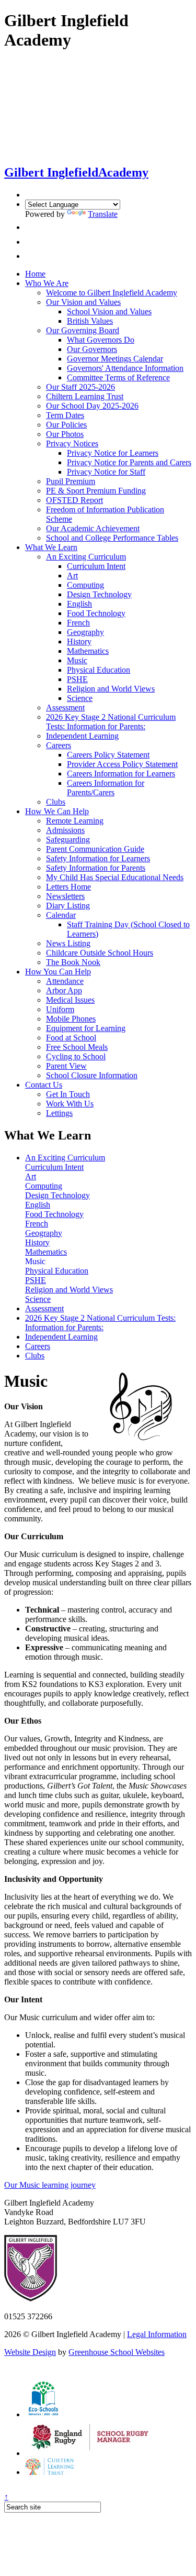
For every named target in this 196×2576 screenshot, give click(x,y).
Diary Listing (68, 906)
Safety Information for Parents (96, 868)
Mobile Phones (71, 1019)
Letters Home (68, 887)
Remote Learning (75, 821)
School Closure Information (92, 1075)
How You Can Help (58, 972)
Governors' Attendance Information (125, 368)
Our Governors (92, 349)
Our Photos (65, 434)
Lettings (59, 1113)
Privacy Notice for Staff (106, 472)
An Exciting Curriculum (86, 557)
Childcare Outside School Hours (100, 953)
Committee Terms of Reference (118, 377)
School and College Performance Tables (112, 538)
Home (35, 274)
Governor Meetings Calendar (115, 359)
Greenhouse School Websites (117, 2352)
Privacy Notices (72, 443)
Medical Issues (70, 1000)
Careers (59, 745)
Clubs (56, 802)
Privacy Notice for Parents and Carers (129, 462)
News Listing (68, 943)
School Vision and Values (109, 311)
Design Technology (99, 594)
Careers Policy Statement (108, 755)
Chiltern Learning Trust (85, 396)
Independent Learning (82, 736)
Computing (85, 585)
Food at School (71, 1038)
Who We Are (47, 283)
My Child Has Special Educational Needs (115, 877)
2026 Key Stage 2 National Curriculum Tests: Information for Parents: (111, 722)
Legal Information (157, 2334)
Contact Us (44, 1085)
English (79, 604)
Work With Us (70, 1104)
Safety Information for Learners (98, 858)
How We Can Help (57, 811)
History (79, 642)
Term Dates (65, 415)
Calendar (61, 915)
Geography (85, 632)
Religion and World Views (111, 689)
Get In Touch (68, 1094)
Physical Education (99, 670)
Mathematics (88, 651)
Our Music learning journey (50, 2185)
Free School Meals (77, 1047)
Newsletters (65, 896)
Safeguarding (68, 840)
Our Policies (66, 425)
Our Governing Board (83, 330)
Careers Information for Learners (121, 774)
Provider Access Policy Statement (122, 764)
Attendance (65, 981)
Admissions (65, 830)
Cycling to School (76, 1056)
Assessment (65, 708)
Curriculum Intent (96, 566)
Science (80, 698)
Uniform (60, 1009)
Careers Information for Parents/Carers (106, 788)
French (78, 623)
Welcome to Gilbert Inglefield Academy (112, 293)
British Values (90, 321)
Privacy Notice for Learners (113, 453)
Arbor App (64, 990)
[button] (28, 227)
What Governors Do (101, 340)
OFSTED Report (74, 500)
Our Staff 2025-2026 (80, 387)
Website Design (30, 2352)
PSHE (77, 679)
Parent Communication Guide (95, 849)
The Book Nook (73, 962)
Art (72, 576)
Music (77, 660)
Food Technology (96, 613)
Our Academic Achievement (93, 528)
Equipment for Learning (86, 1028)
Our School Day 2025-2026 (92, 406)
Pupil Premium (71, 481)
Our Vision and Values (83, 302)
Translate (103, 214)
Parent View (66, 1066)
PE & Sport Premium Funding (96, 491)
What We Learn (51, 547)
